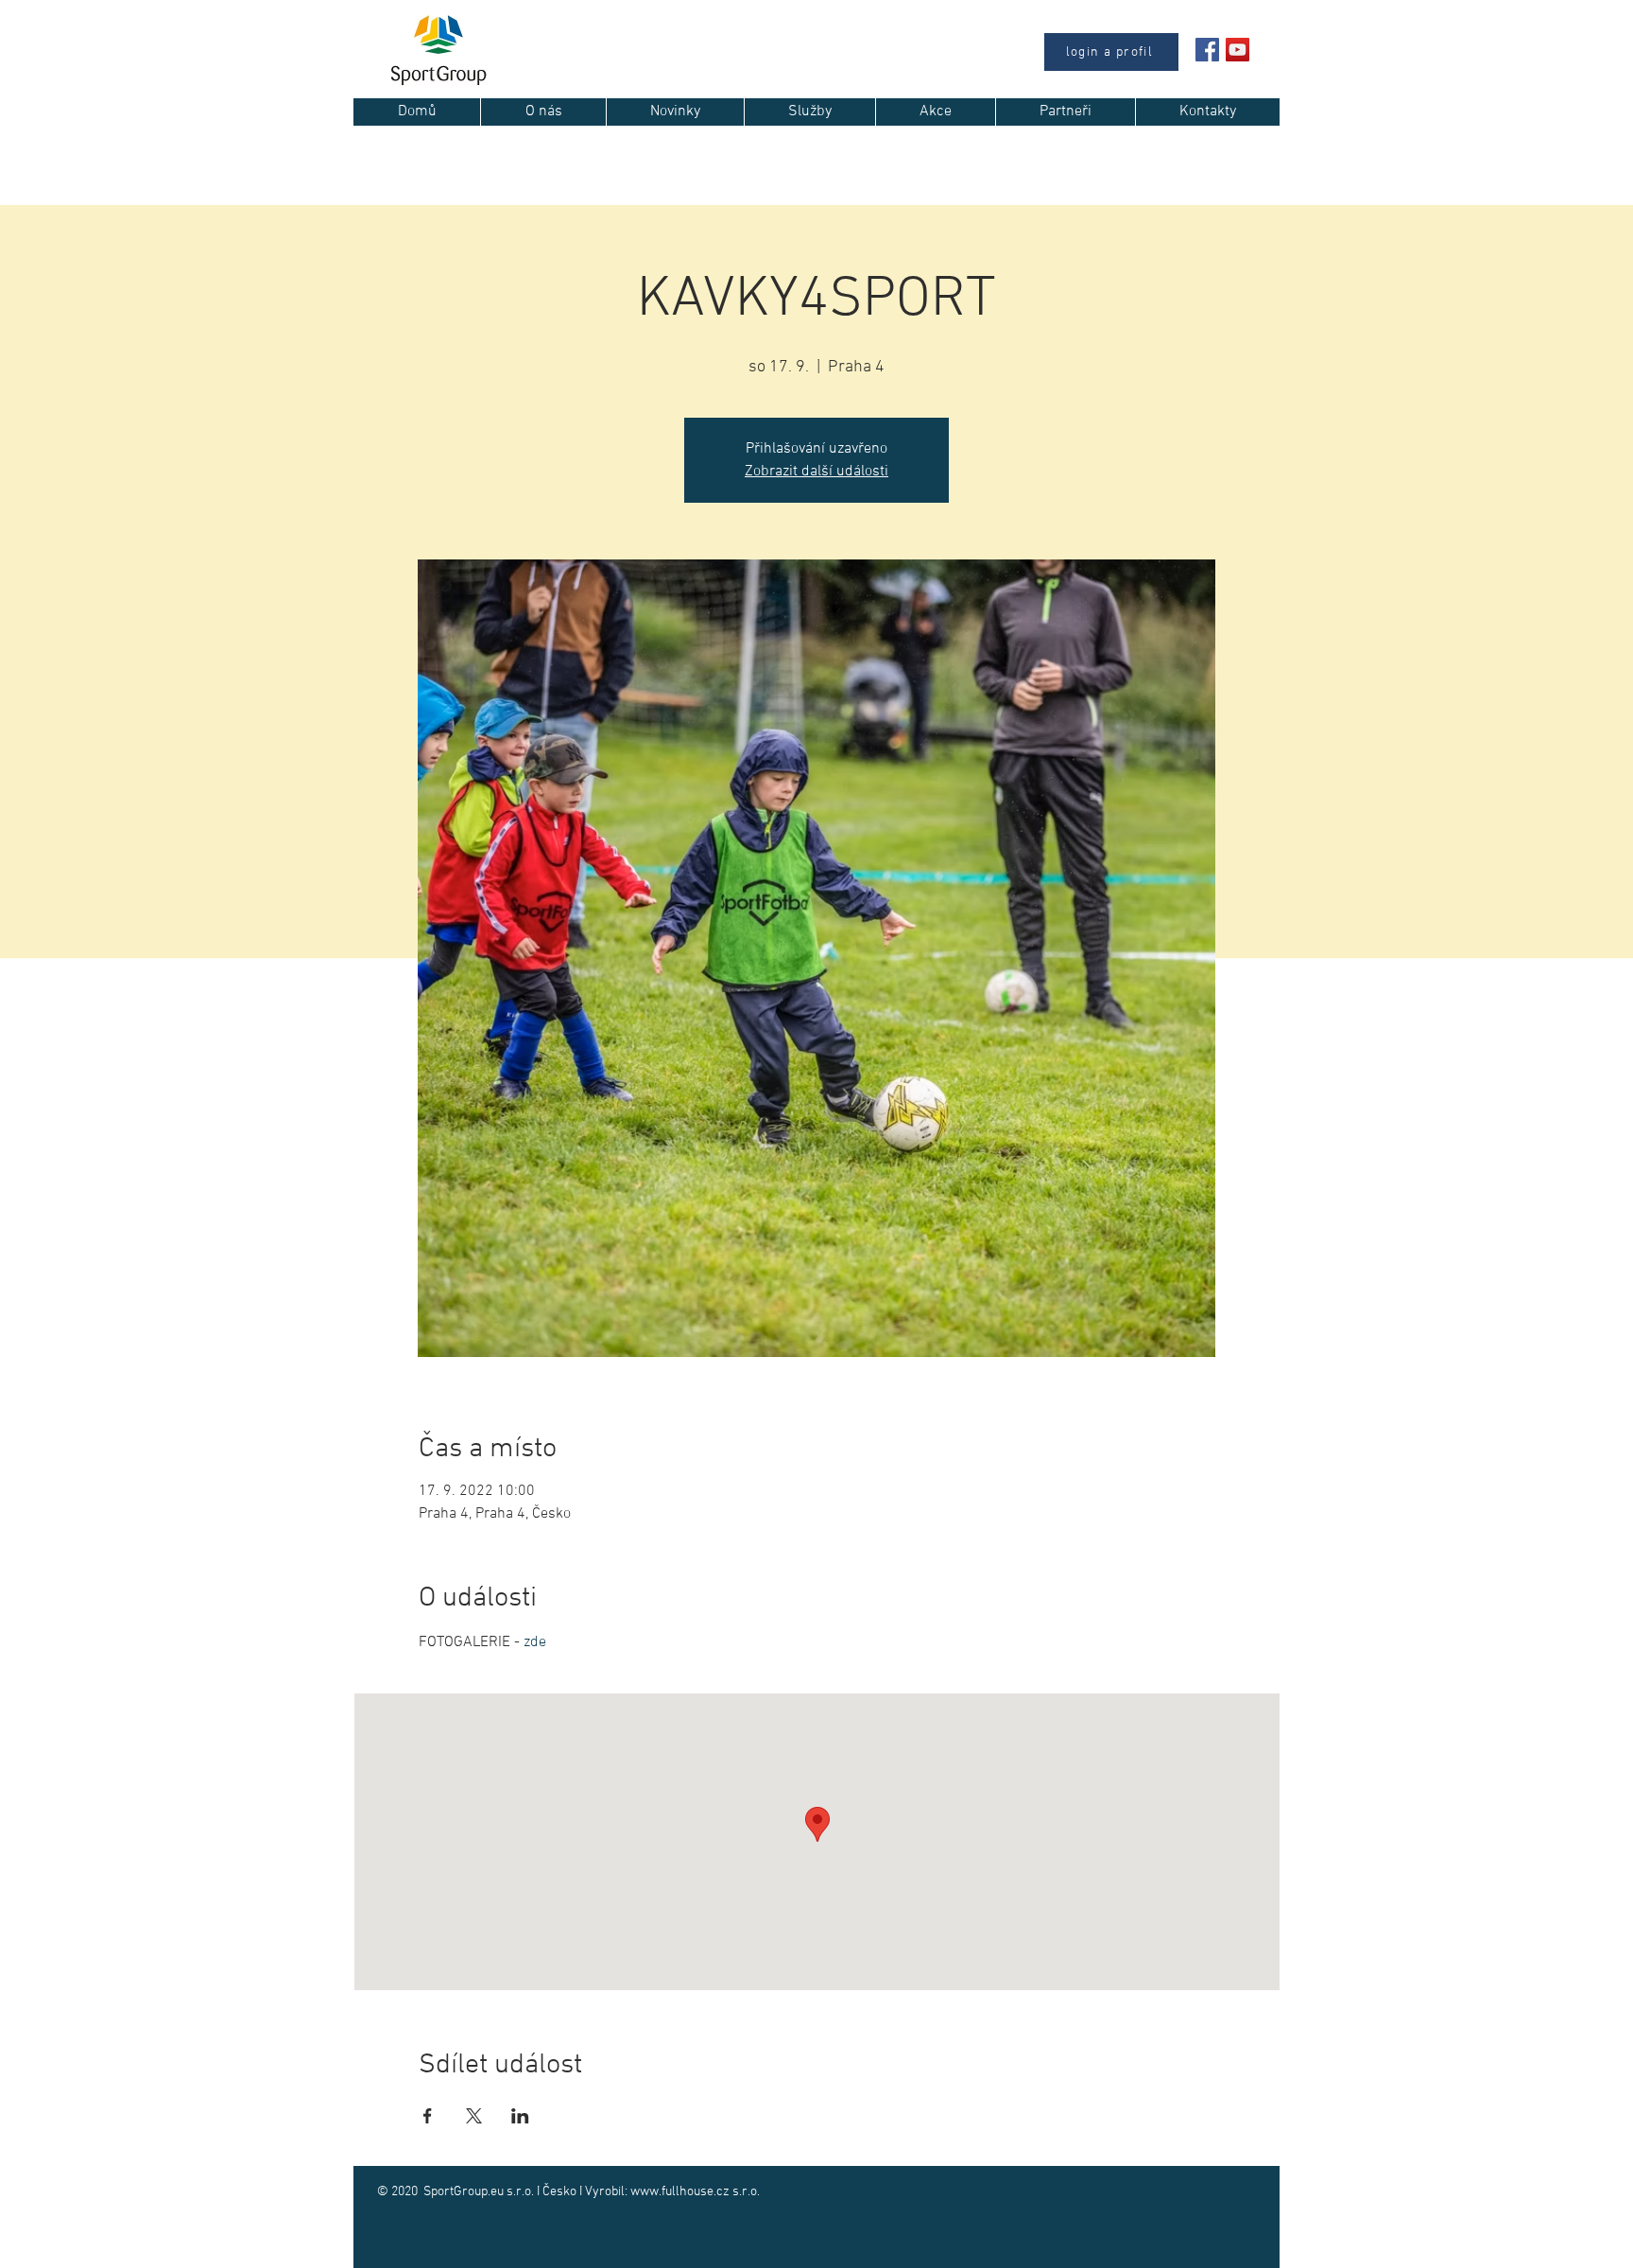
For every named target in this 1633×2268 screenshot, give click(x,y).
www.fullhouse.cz (680, 2192)
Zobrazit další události (816, 472)
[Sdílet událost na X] (474, 2116)
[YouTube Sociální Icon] (1238, 50)
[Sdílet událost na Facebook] (428, 2116)
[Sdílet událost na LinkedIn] (520, 2116)
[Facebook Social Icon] (1207, 50)
